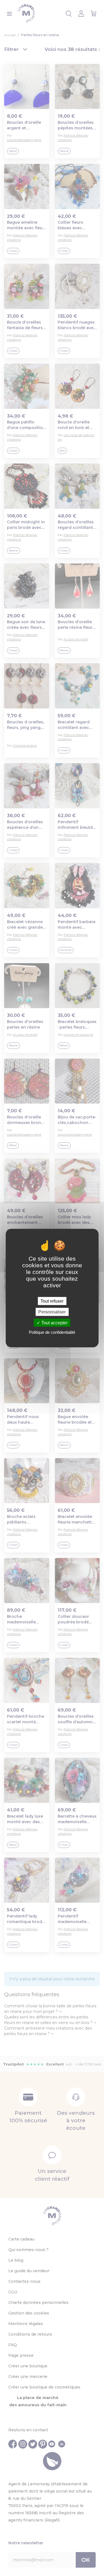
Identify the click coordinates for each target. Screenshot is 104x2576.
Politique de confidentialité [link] (52, 1332)
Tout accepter (54, 1323)
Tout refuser (52, 1301)
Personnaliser (52, 1312)
